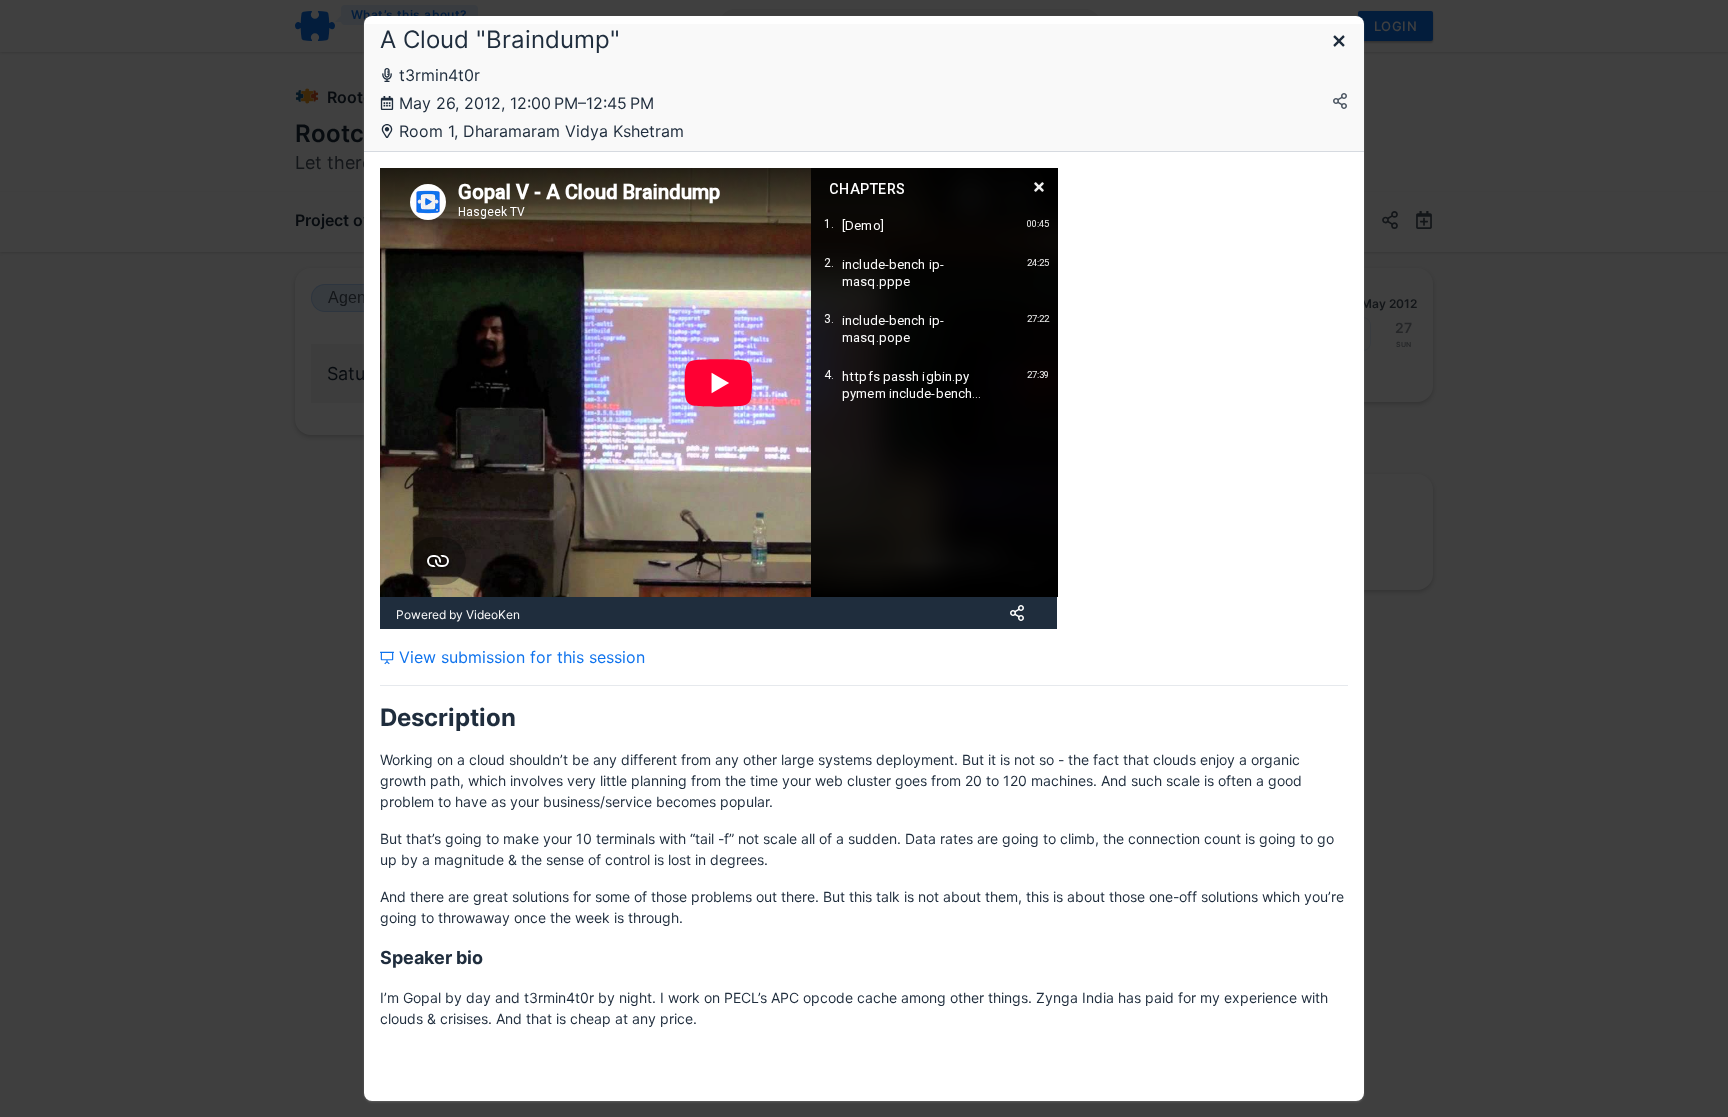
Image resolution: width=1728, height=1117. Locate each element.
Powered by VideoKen (458, 614)
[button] (1339, 42)
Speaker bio (431, 957)
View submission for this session (519, 657)
